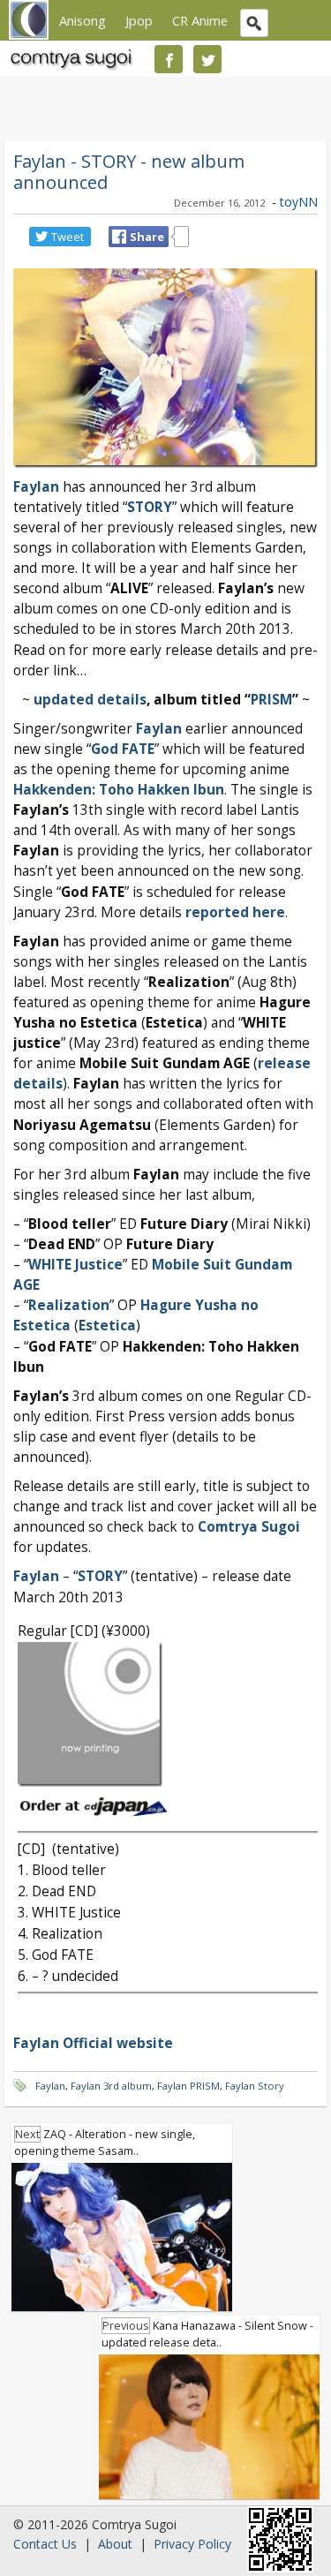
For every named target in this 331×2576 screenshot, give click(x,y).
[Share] (119, 237)
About (115, 2544)
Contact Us (45, 2544)
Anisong (83, 20)
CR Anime (200, 20)
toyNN (299, 202)
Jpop (139, 20)
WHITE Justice (75, 1265)
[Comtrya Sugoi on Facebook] (169, 59)
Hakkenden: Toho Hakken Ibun (119, 790)
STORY (150, 507)
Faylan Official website (93, 2043)
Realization (69, 1305)
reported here (235, 912)
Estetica (107, 1326)
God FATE (123, 749)
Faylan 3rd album (111, 2086)
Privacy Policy (192, 2544)
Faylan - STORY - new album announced (129, 171)
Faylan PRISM (188, 2086)
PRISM (271, 700)
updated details (90, 700)
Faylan (159, 729)
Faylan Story (255, 2086)
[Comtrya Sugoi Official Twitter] (207, 59)
